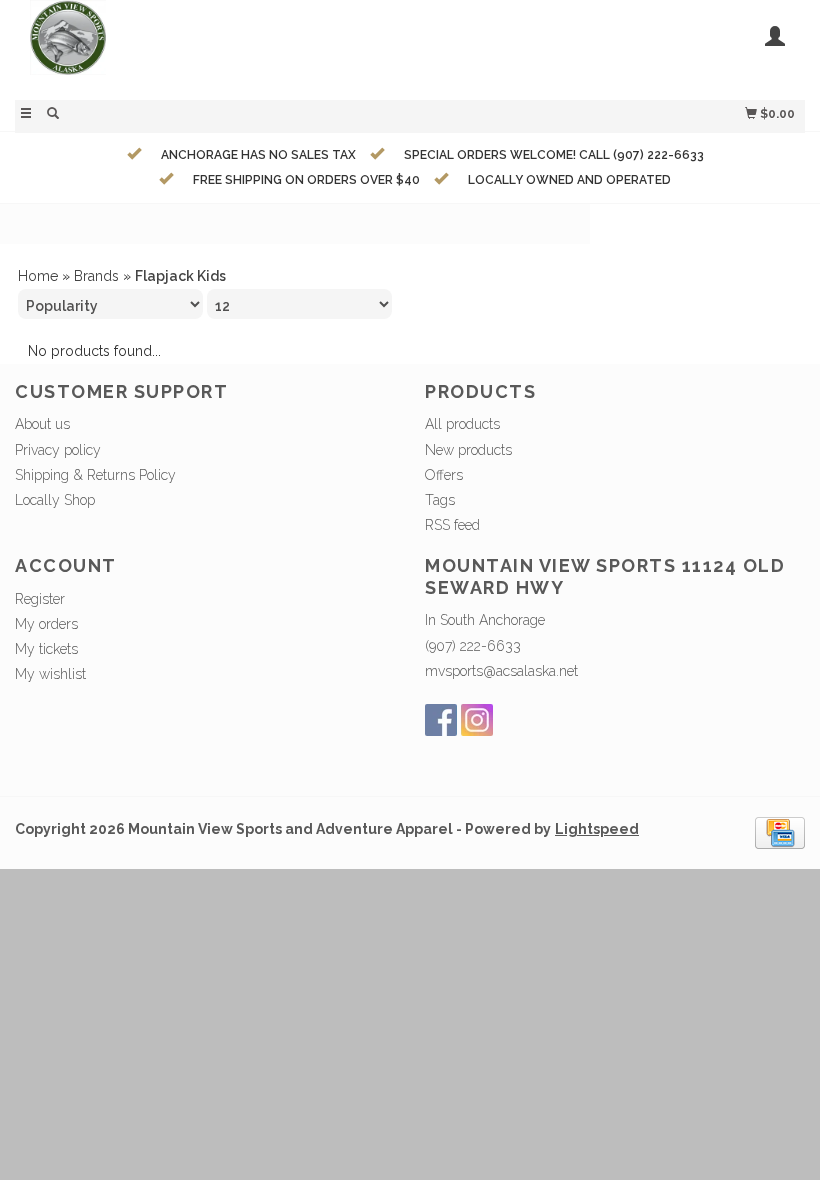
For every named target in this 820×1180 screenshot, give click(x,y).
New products (468, 450)
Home (38, 276)
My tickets (46, 649)
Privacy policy (58, 450)
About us (42, 424)
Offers (444, 475)
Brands (96, 276)
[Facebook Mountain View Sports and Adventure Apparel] (441, 720)
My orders (46, 624)
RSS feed (452, 525)
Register (40, 599)
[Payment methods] (780, 832)
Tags (440, 500)
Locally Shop (55, 500)
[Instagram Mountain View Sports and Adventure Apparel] (477, 720)
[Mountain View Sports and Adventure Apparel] (212, 47)
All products (462, 424)
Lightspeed (597, 829)
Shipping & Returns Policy (95, 475)
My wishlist (50, 674)
